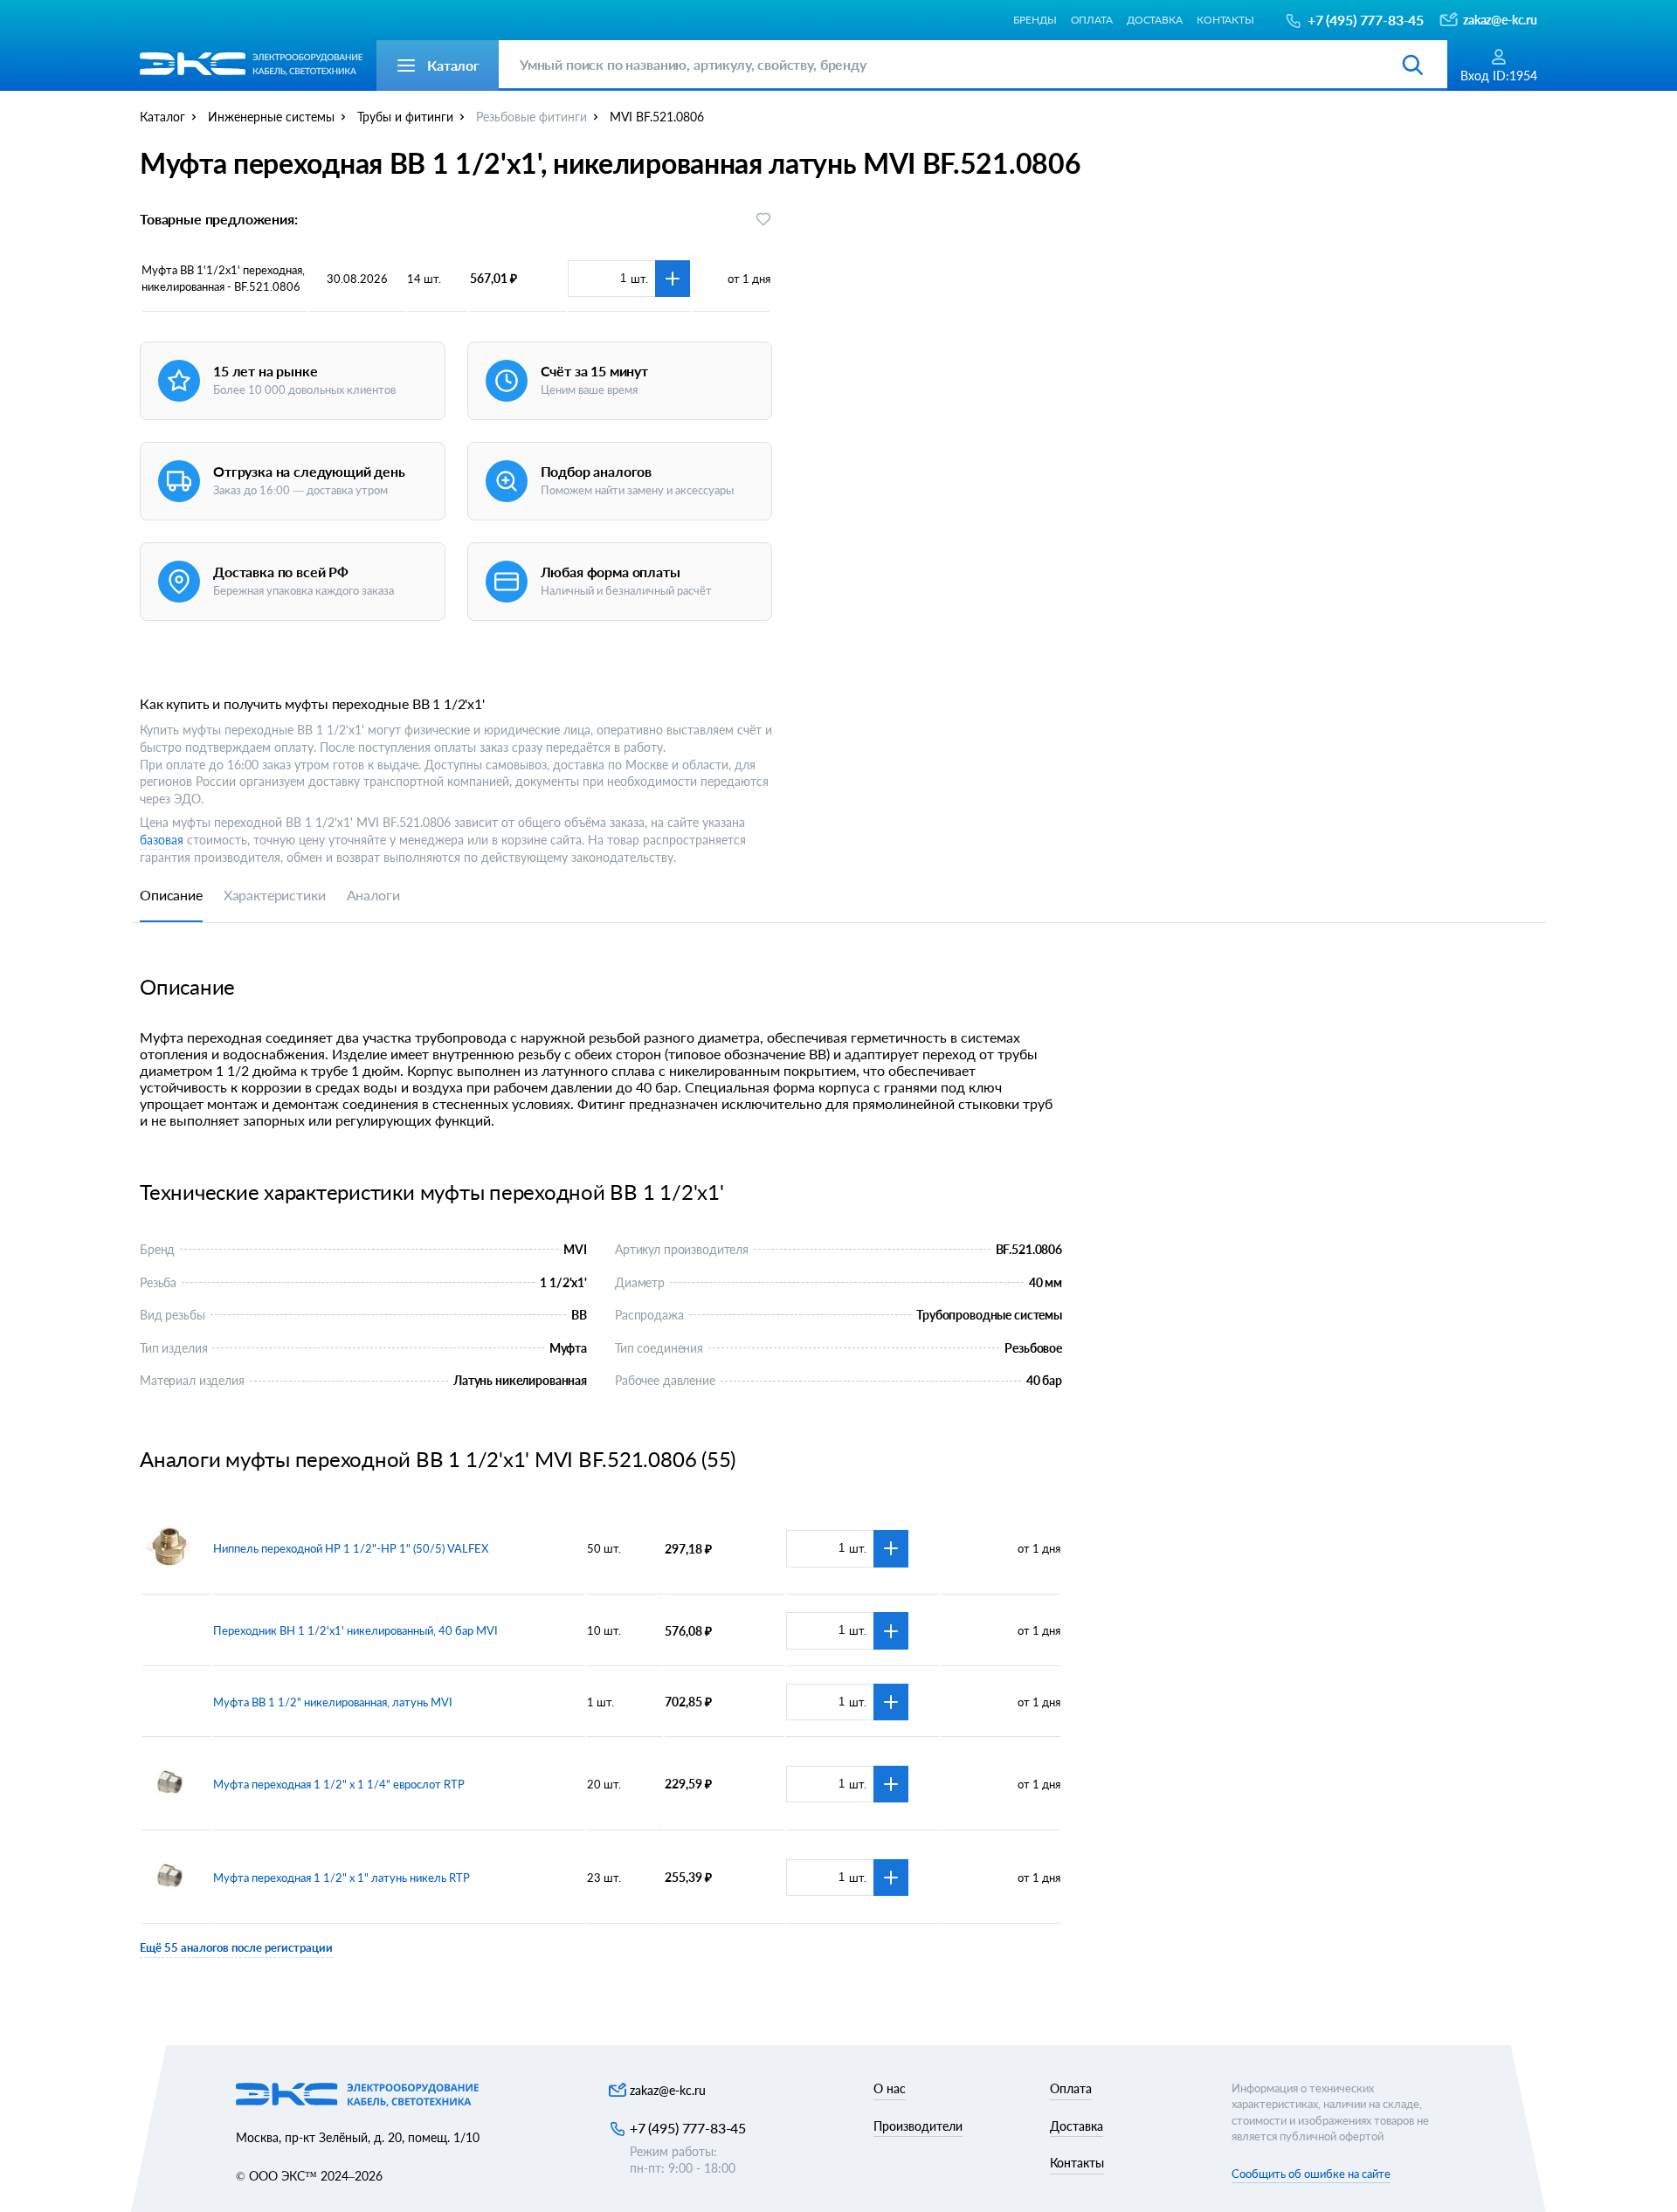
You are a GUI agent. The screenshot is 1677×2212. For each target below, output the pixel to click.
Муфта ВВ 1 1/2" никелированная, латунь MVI (333, 1702)
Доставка (1155, 20)
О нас (890, 2088)
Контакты (1225, 20)
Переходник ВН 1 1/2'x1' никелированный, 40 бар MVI (355, 1630)
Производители (918, 2126)
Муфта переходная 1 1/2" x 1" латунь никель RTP (342, 1878)
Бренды (1035, 20)
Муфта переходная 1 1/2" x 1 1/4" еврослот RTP (339, 1784)
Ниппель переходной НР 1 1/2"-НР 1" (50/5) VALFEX (351, 1548)
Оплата (1092, 20)
